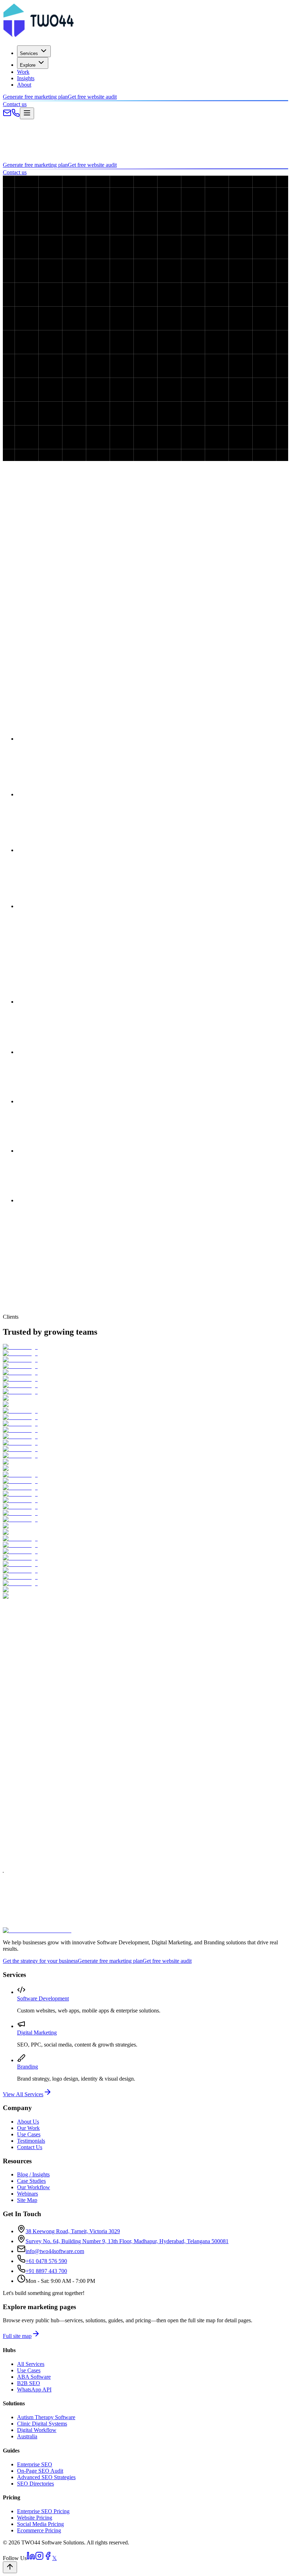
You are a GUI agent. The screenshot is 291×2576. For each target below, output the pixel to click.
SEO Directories (35, 2484)
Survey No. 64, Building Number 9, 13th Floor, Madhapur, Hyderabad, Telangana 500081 (127, 2241)
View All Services (23, 2094)
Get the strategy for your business (40, 1961)
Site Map (27, 2200)
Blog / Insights (33, 2174)
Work (23, 72)
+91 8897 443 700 (46, 2271)
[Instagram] (39, 2558)
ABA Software (34, 2377)
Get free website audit (92, 97)
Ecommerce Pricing (39, 2530)
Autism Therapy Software (46, 2417)
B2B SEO (29, 2383)
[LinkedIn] (31, 2558)
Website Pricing (35, 2518)
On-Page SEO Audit (40, 2471)
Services (29, 53)
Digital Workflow (37, 2430)
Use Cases (29, 2134)
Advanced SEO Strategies (46, 2477)
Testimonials (31, 2141)
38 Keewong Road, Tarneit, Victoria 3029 (73, 2231)
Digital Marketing (37, 2033)
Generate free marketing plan (35, 97)
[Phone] (16, 115)
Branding (28, 2067)
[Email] (7, 115)
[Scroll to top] (10, 2567)
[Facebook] (48, 2558)
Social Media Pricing (40, 2524)
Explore (28, 65)
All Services (31, 2364)
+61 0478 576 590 (46, 2261)
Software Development (43, 1998)
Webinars (28, 2194)
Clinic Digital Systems (42, 2424)
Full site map (17, 2336)
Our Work (28, 2128)
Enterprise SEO (35, 2464)
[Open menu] (27, 113)
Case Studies (31, 2181)
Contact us (15, 104)
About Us (28, 2122)
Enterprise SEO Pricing (43, 2511)
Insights (26, 78)
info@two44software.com (55, 2251)
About (24, 85)
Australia (27, 2436)
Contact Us (30, 2147)
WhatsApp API (34, 2390)
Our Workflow (34, 2187)
